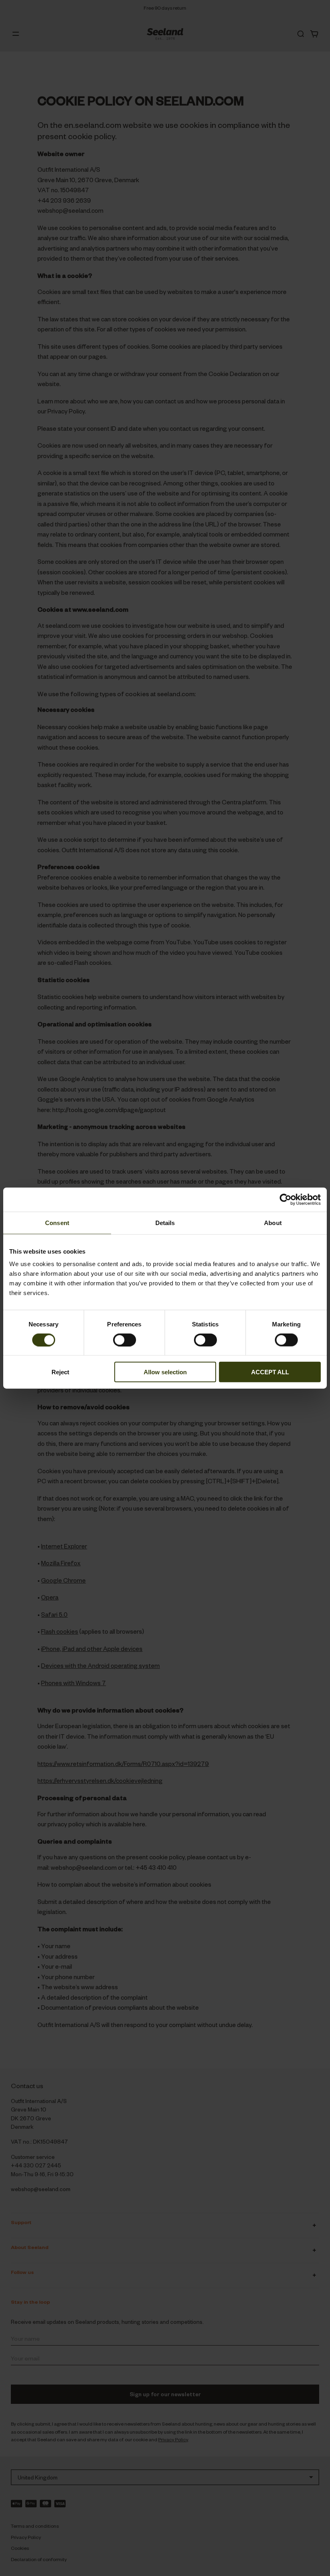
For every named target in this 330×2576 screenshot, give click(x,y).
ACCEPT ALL (270, 1372)
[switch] (125, 1340)
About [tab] (273, 1222)
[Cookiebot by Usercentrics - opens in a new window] (286, 1199)
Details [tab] (165, 1222)
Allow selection (165, 1372)
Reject (60, 1372)
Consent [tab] (57, 1222)
